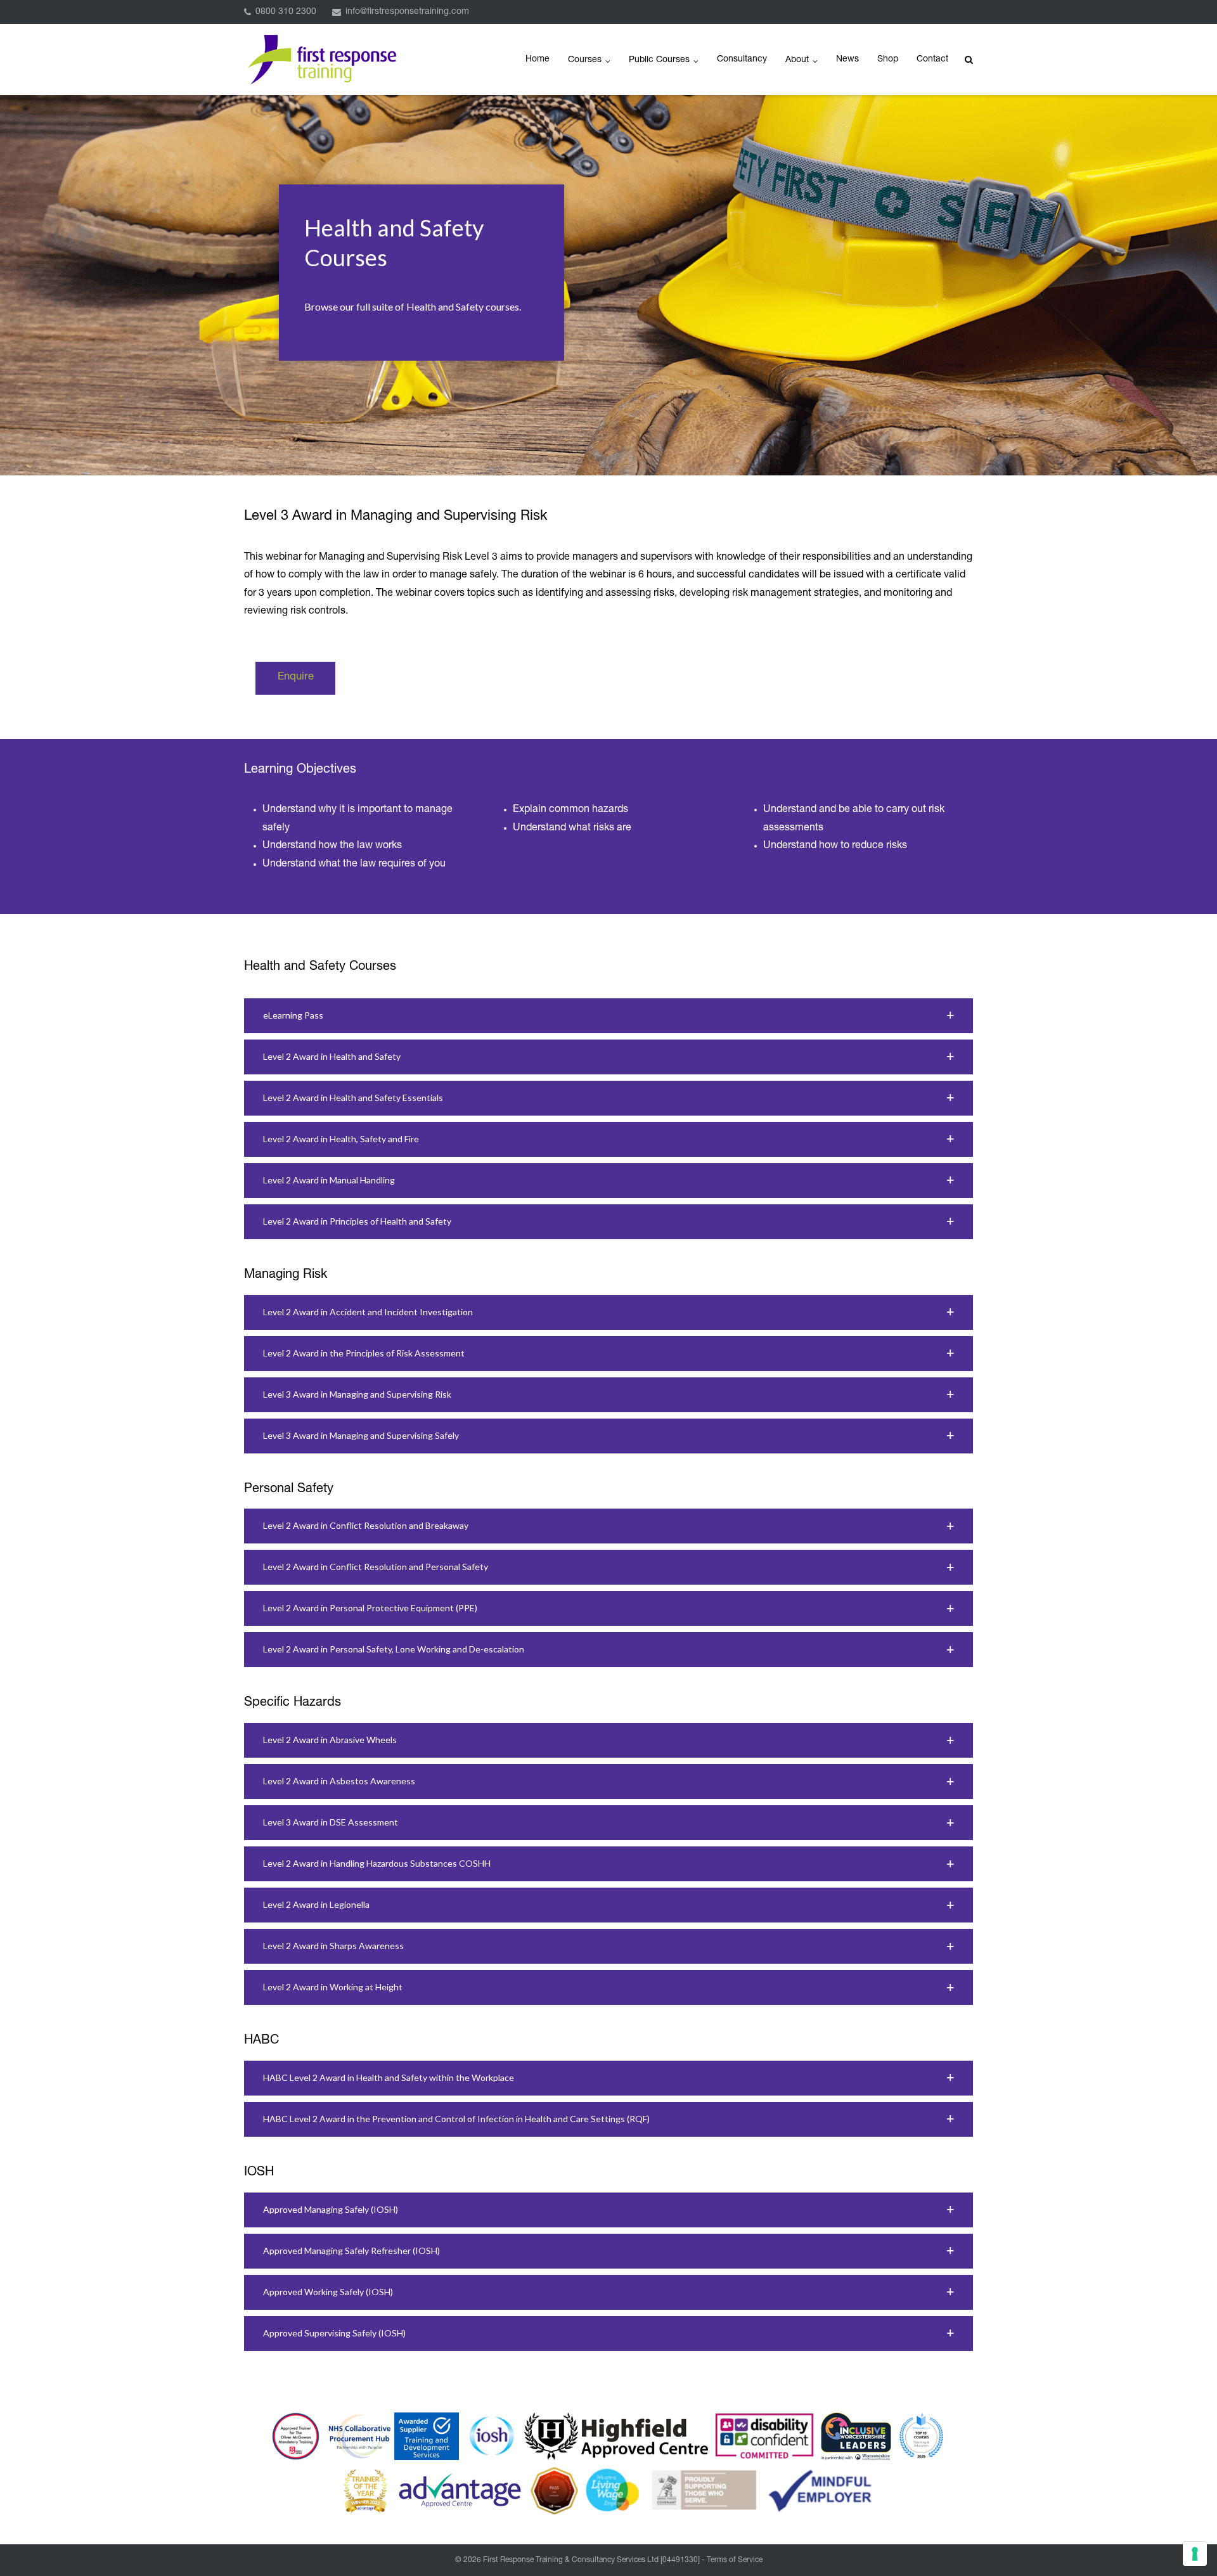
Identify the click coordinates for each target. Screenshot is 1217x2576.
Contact (932, 60)
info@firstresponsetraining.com (407, 12)
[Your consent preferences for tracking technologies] (1195, 2554)
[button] (608, 1016)
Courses (585, 60)
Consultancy (742, 60)
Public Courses (659, 60)
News (847, 60)
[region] (608, 285)
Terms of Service (735, 2560)
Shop (888, 60)
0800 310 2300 (286, 12)
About (797, 60)
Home (538, 60)
